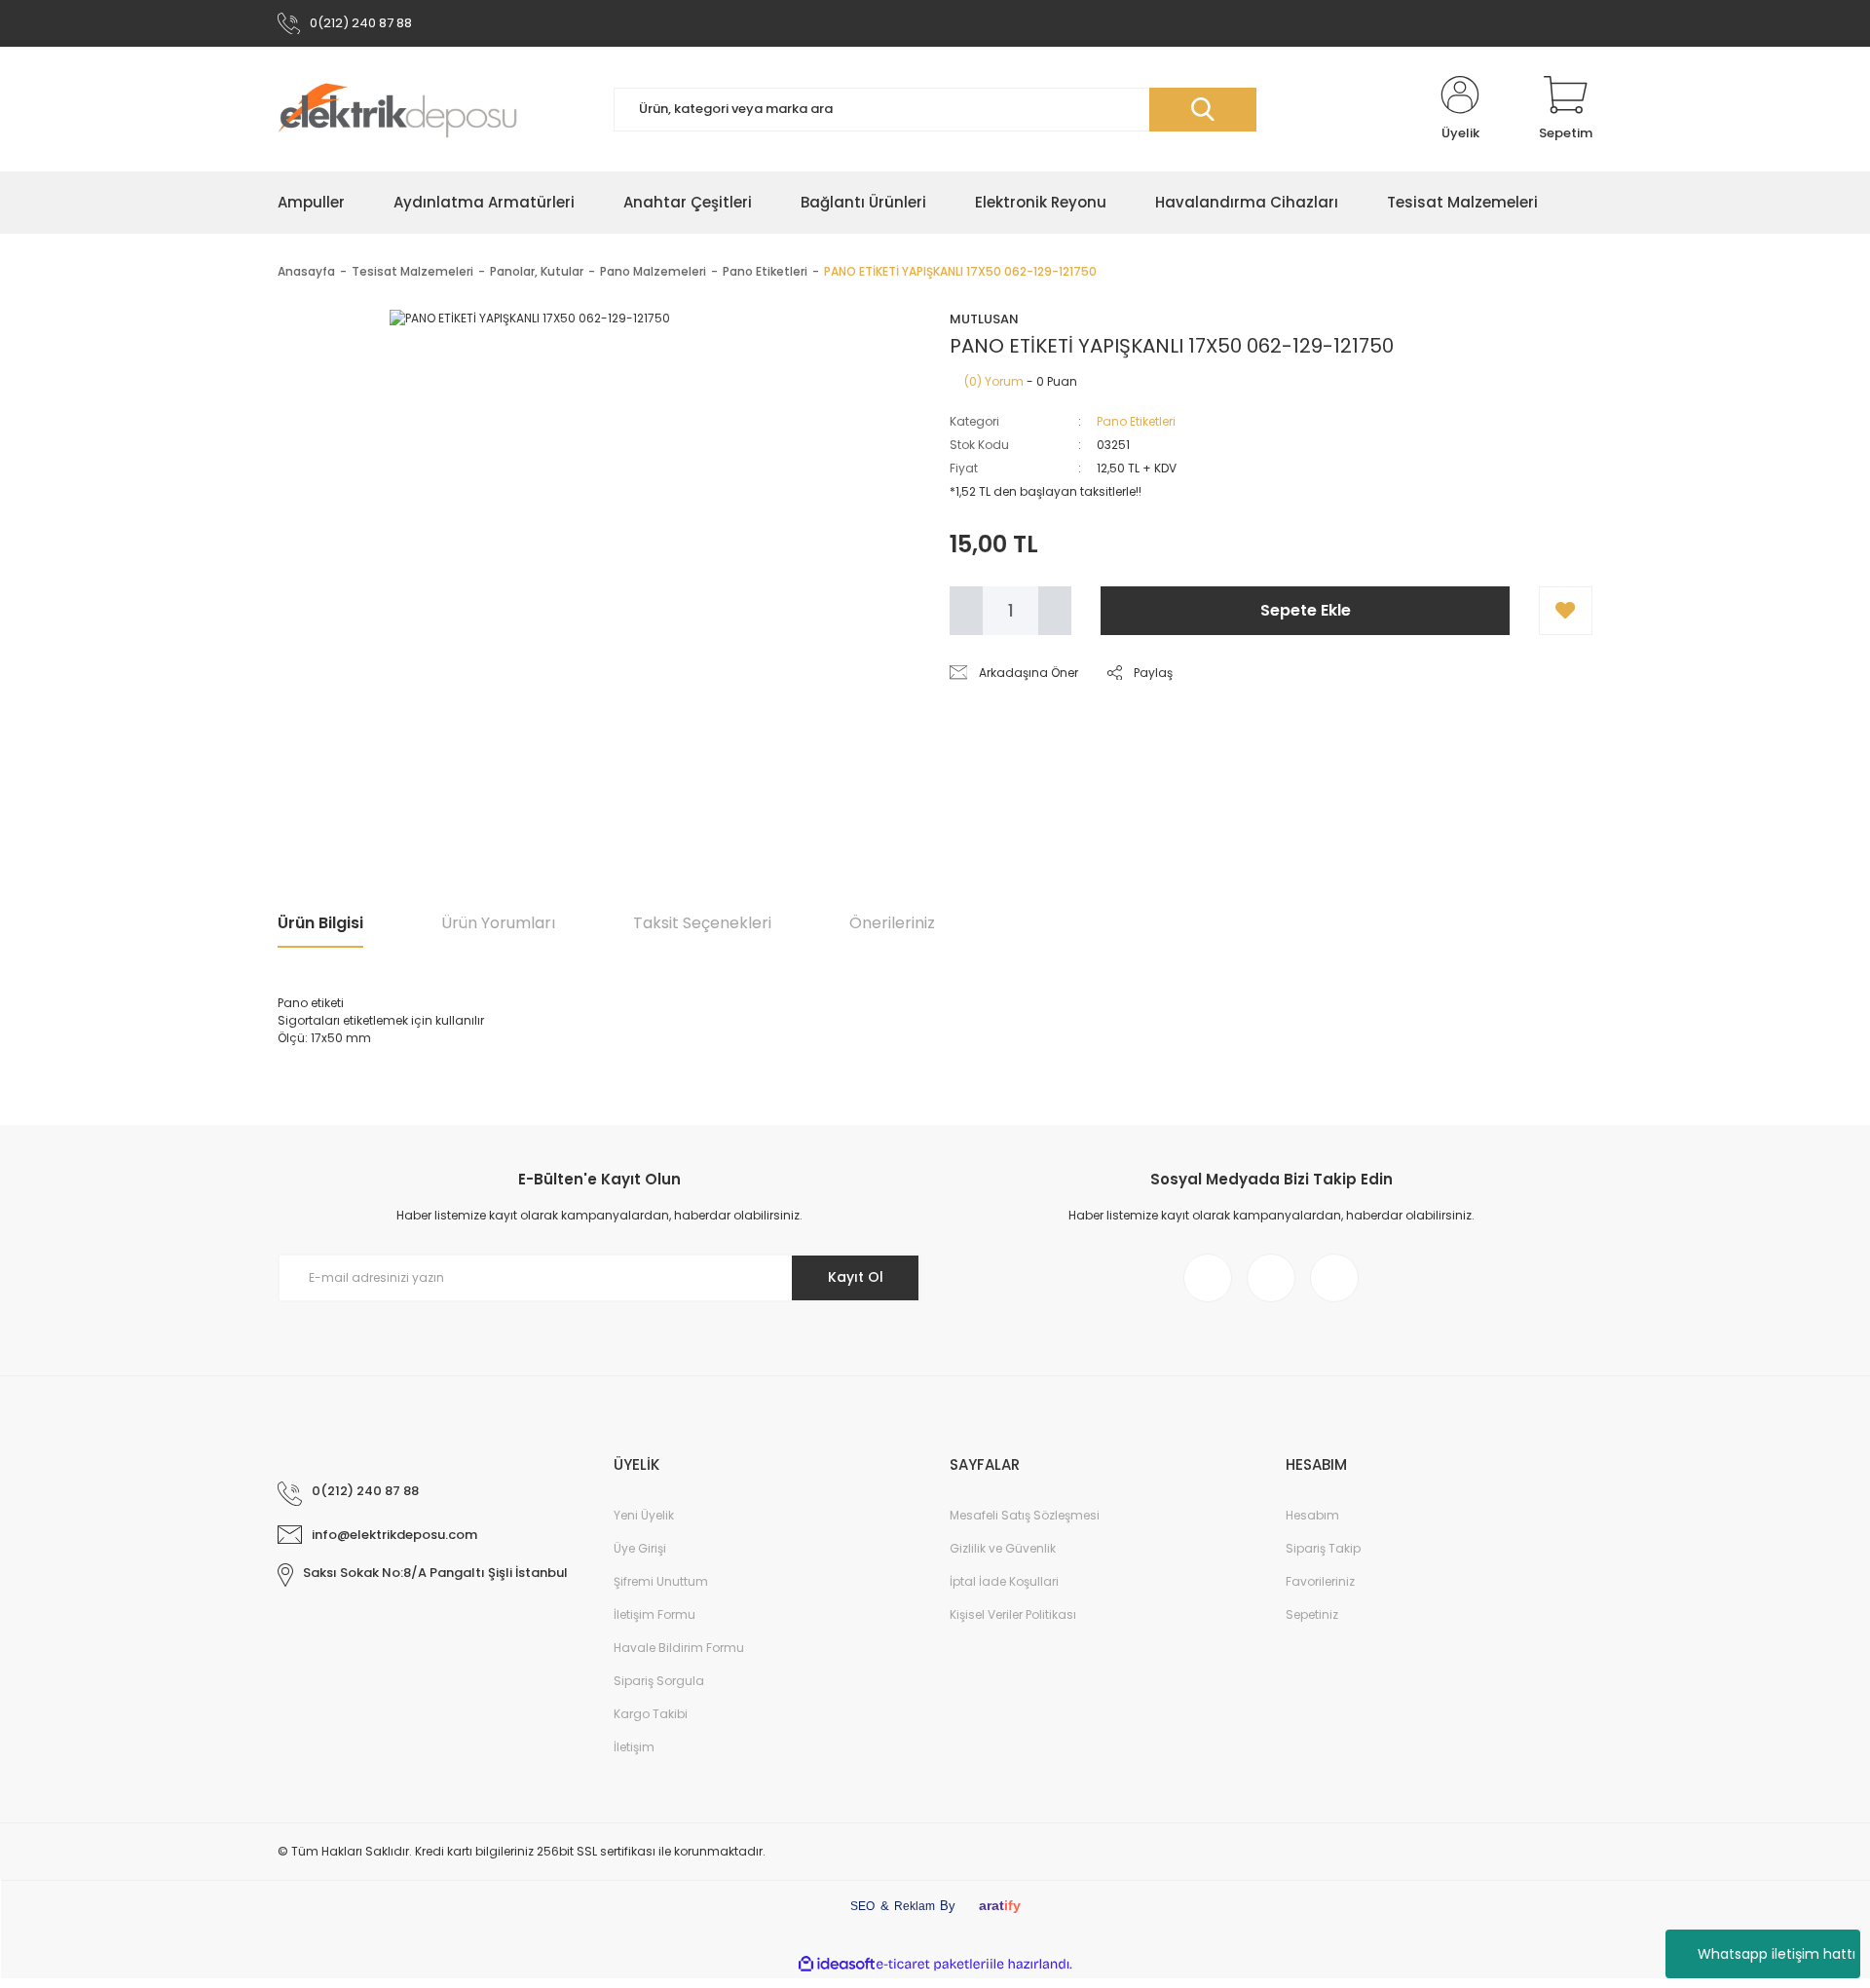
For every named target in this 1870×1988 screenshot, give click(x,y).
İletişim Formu (654, 1614)
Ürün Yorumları (498, 923)
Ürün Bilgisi (320, 923)
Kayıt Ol (856, 1277)
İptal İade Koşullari (1004, 1581)
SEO (862, 1906)
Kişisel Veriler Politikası (1013, 1614)
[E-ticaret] (933, 1964)
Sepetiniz (1312, 1614)
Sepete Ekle (1306, 610)
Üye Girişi (640, 1548)
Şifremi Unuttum (661, 1581)
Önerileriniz (892, 923)
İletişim (634, 1747)
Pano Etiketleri (1136, 421)
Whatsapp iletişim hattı (1776, 1954)
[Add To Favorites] (1566, 611)
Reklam (915, 1906)
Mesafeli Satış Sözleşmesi (1025, 1515)
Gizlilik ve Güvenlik (1003, 1548)
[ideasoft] (837, 1964)
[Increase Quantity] (1055, 611)
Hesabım (1312, 1515)
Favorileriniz (1320, 1581)
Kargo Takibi (651, 1714)
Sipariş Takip (1323, 1548)
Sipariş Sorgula (659, 1681)
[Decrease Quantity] (966, 611)
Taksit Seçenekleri (702, 923)
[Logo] (397, 109)
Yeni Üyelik (644, 1515)
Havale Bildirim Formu (679, 1648)
